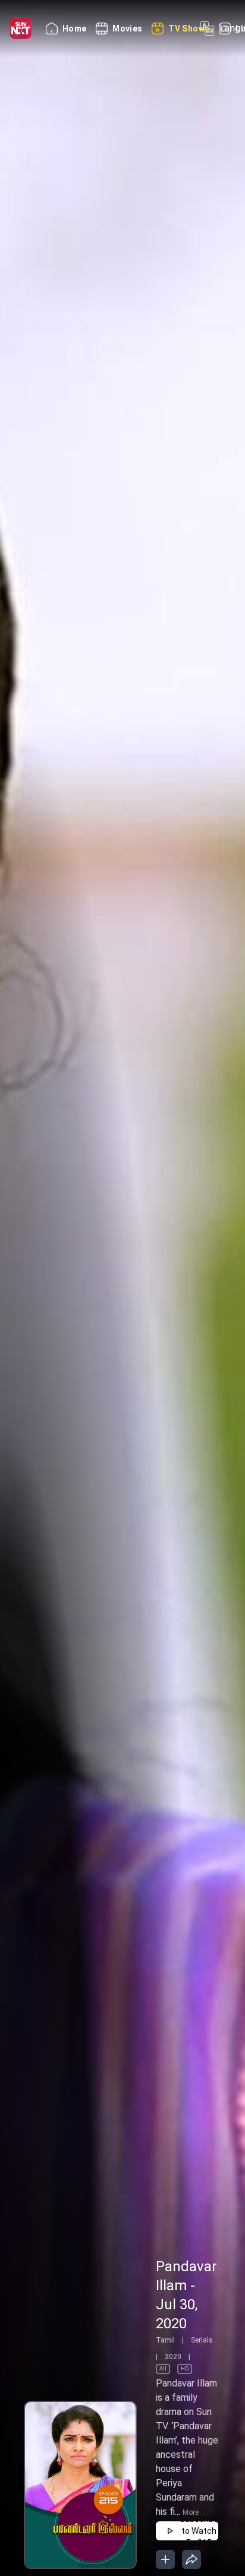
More (191, 2512)
